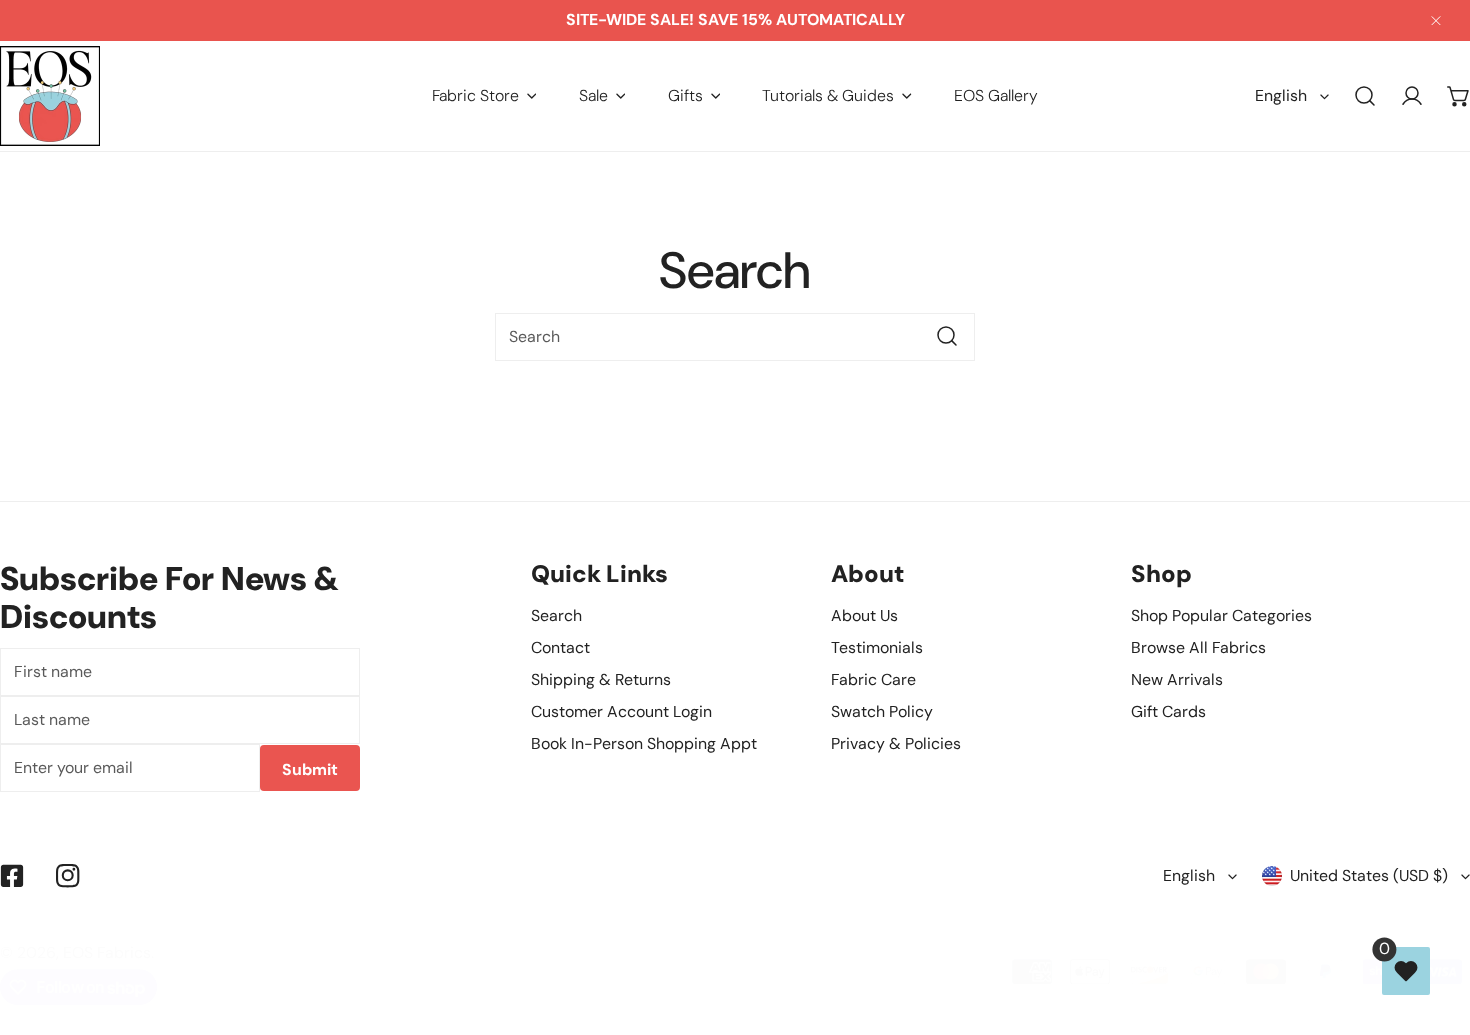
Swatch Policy (882, 711)
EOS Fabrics (107, 953)
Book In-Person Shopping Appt (644, 743)
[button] (484, 95)
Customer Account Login (621, 711)
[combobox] (735, 337)
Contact (560, 647)
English (1281, 95)
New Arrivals (1177, 679)
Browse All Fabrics (1198, 647)
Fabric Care (873, 679)
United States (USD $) (1369, 875)
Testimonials (877, 647)
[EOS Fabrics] (50, 96)
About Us (864, 615)
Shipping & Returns (601, 679)
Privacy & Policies (896, 743)
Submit (310, 769)
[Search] (1365, 96)
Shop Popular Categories (1221, 615)
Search (556, 615)
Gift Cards (1168, 711)
